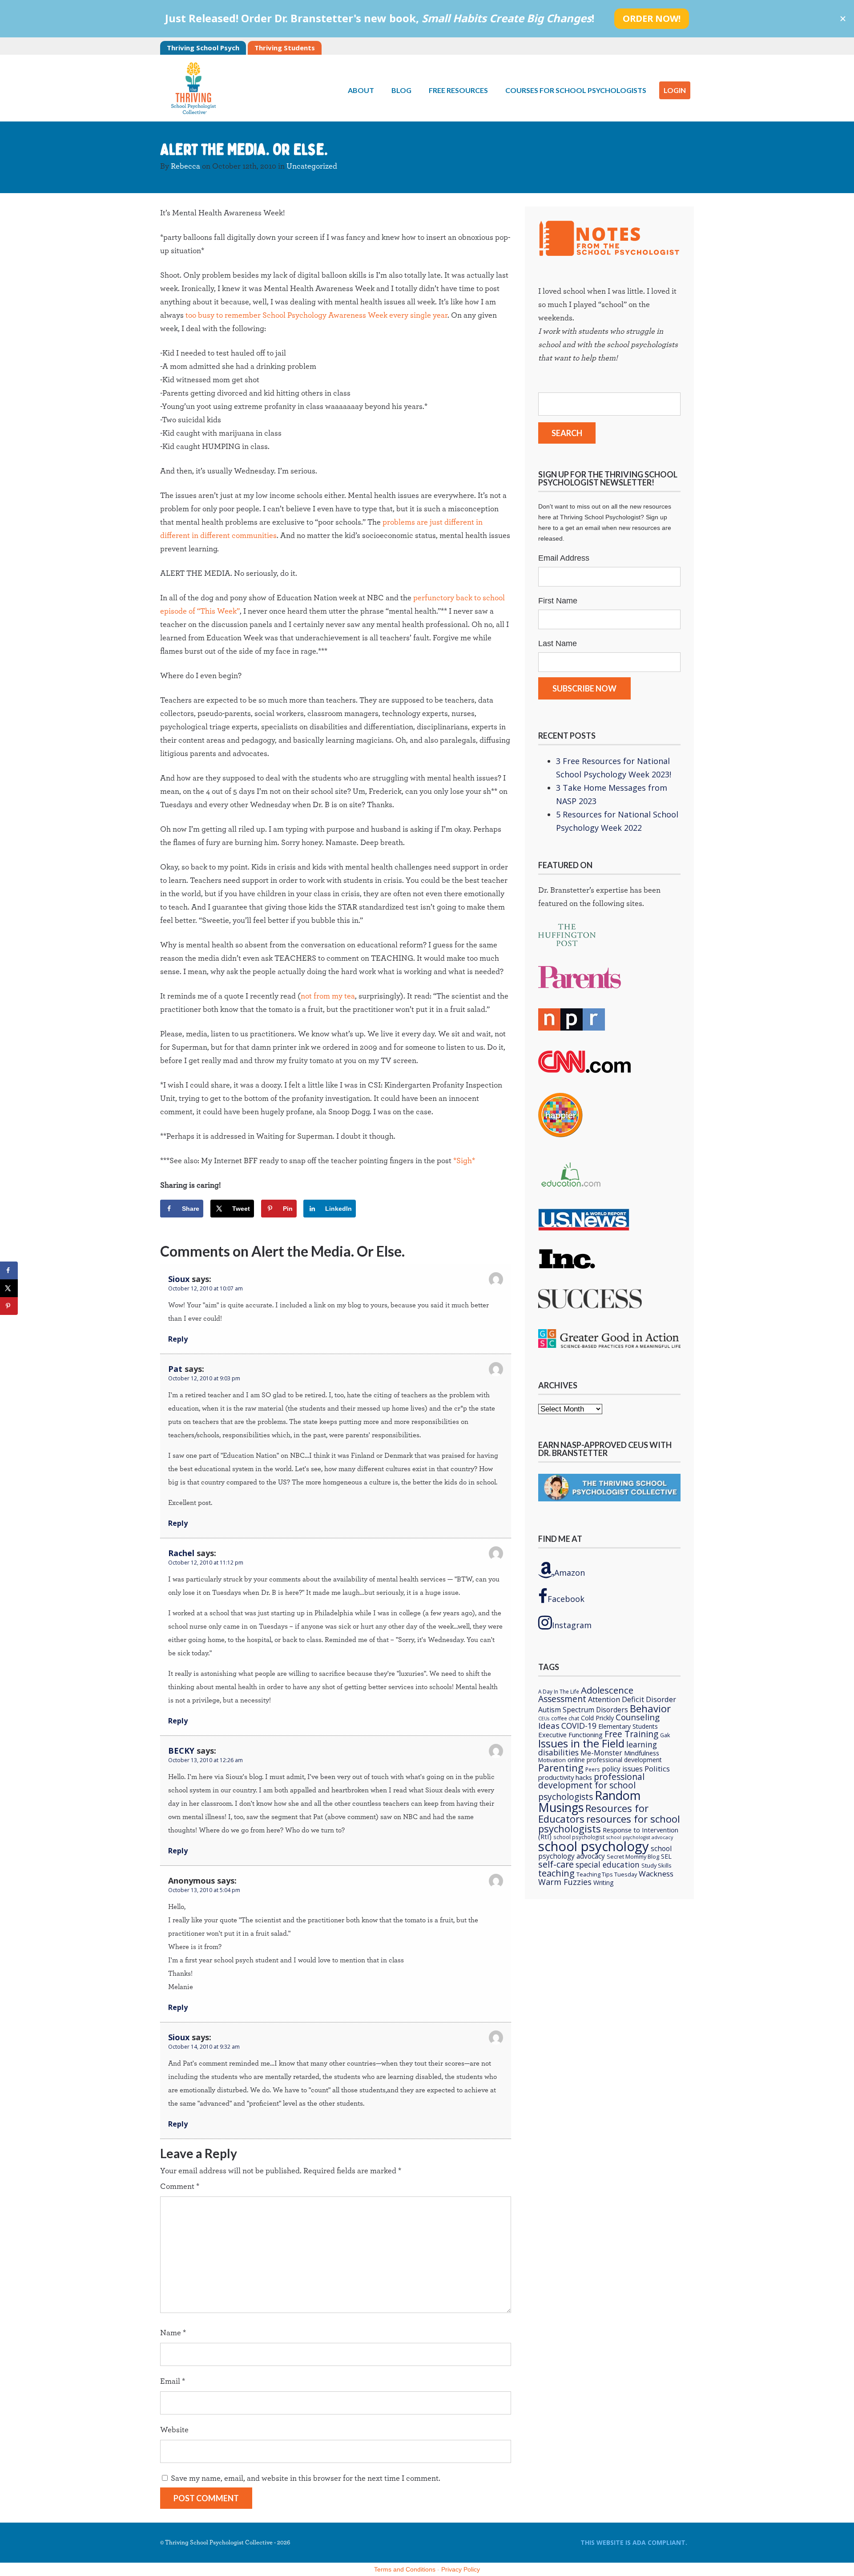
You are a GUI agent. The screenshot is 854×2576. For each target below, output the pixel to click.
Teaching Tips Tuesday (607, 1874)
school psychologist (579, 1837)
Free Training (631, 1734)
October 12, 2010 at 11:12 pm (206, 1563)
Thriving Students (285, 48)
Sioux (179, 1279)
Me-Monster (601, 1753)
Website (174, 2430)
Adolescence (607, 1690)
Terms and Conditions (405, 2569)
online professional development (615, 1760)
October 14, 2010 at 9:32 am (204, 2047)
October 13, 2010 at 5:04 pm (204, 1890)
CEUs (544, 1719)
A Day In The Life (559, 1691)
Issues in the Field (581, 1743)
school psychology (594, 1846)
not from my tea (328, 996)
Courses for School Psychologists (576, 90)
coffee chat (565, 1718)
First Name (558, 601)
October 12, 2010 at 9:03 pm (204, 1378)
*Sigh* (464, 1161)
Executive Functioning (570, 1735)
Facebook (566, 1599)
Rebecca (185, 166)
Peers (593, 1769)
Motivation (552, 1760)
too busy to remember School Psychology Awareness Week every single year (316, 315)
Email (173, 2382)
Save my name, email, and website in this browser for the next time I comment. (306, 2479)
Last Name (558, 643)
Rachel (181, 1553)
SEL (666, 1856)
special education (608, 1864)
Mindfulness (642, 1753)
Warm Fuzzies (565, 1882)
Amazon (570, 1573)
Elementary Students (628, 1726)
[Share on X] (9, 1288)
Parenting (561, 1768)
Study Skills (657, 1865)
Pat (175, 1369)
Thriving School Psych (203, 48)
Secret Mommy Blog (633, 1856)
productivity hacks (565, 1777)
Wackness (656, 1874)
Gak (665, 1735)
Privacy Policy (461, 2569)
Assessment (562, 1699)
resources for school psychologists (609, 1824)
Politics (657, 1769)
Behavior (650, 1708)
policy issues (622, 1769)
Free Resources (458, 90)
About (361, 90)
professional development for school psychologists (591, 1787)
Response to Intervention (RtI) (608, 1833)
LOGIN (675, 90)
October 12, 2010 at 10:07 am (205, 1288)
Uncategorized (312, 166)
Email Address (564, 558)
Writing (604, 1882)
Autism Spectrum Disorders (583, 1710)
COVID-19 (579, 1726)
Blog (401, 90)
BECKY (181, 1751)
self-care (556, 1864)
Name (173, 2333)
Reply (178, 1339)
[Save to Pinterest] (9, 1306)
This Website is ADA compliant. (634, 2542)
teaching (556, 1873)
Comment (180, 2187)
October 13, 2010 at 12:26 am (205, 1760)
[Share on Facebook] (9, 1270)
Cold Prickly (597, 1718)
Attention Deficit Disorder (632, 1699)
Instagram (572, 1625)
